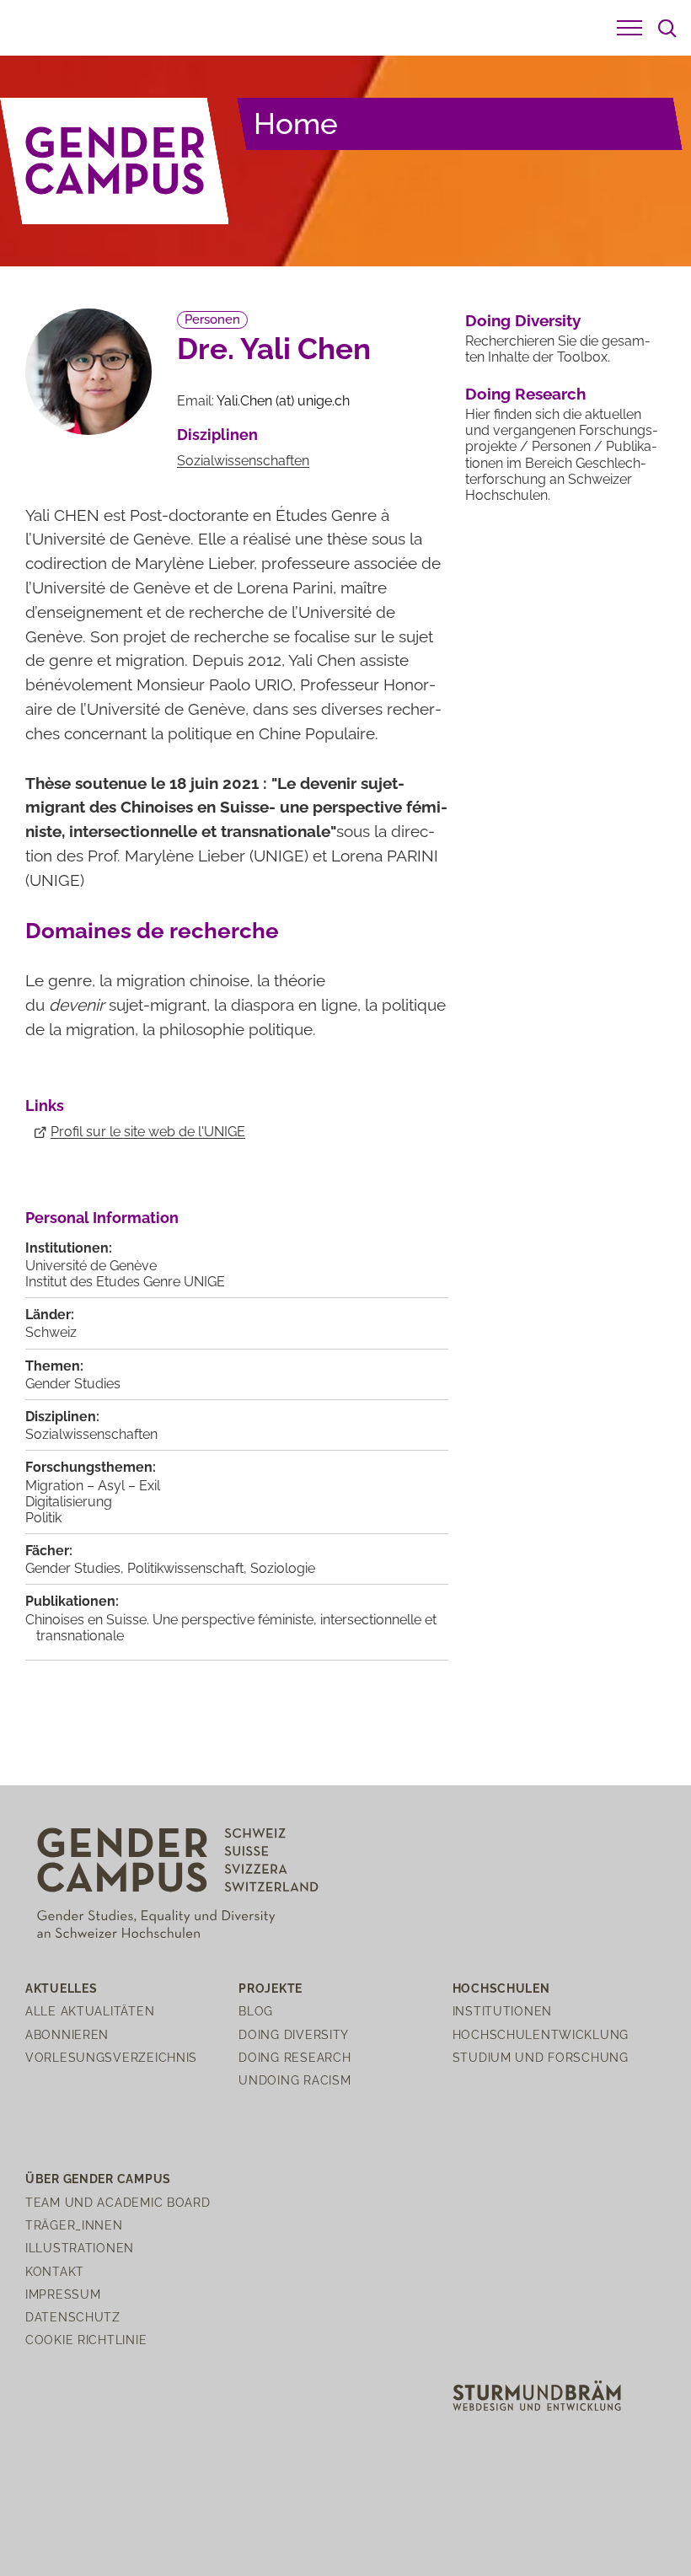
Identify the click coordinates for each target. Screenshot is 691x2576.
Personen (212, 319)
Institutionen (502, 2011)
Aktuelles (61, 1988)
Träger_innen (74, 2225)
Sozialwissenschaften (243, 461)
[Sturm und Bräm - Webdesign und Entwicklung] (537, 2394)
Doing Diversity (523, 320)
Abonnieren (67, 2034)
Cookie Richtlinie (86, 2340)
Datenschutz (73, 2317)
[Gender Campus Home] (115, 161)
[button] (629, 28)
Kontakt (55, 2271)
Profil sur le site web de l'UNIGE (148, 1132)
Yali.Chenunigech (283, 401)
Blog (256, 2011)
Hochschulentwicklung (541, 2034)
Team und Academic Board (118, 2202)
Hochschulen (501, 1988)
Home (296, 123)
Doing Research (525, 394)
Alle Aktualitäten (90, 2011)
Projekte (271, 1988)
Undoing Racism (295, 2080)
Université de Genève (91, 1266)
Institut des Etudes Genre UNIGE (125, 1282)
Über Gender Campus (98, 2179)
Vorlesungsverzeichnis (111, 2057)
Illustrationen (80, 2248)
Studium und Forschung (541, 2057)
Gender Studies (73, 1384)
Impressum (63, 2294)
